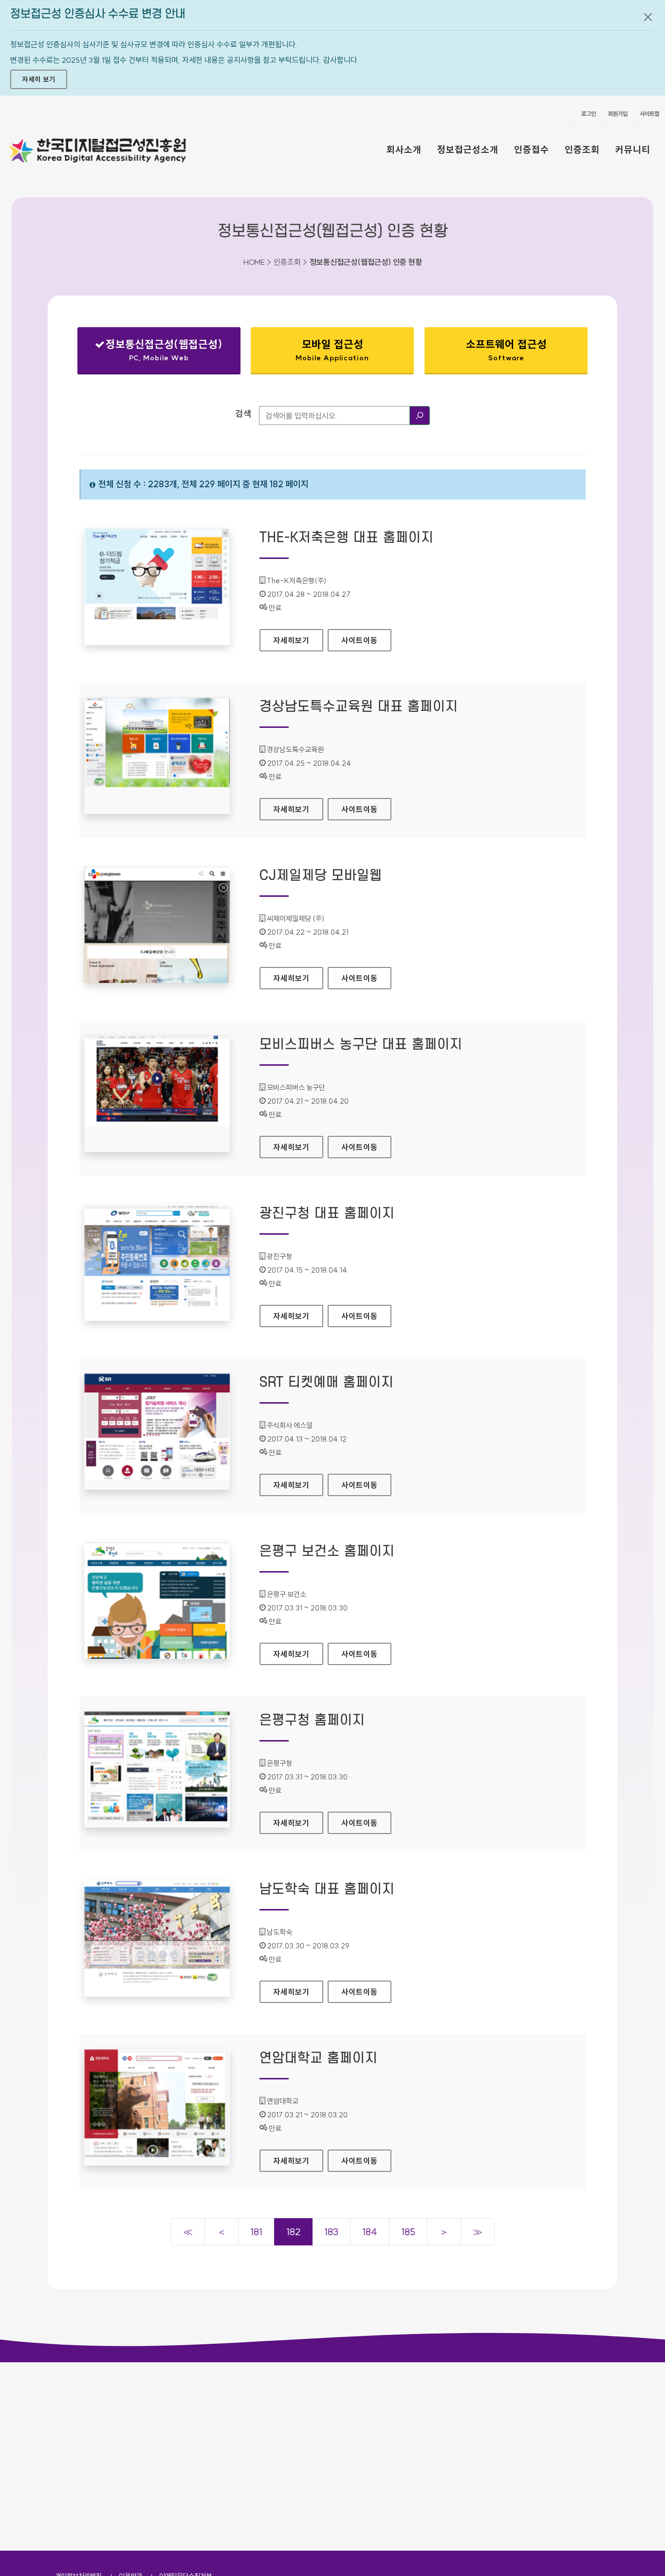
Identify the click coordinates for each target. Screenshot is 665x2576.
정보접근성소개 (468, 149)
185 (408, 2232)
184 (370, 2232)
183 (331, 2232)
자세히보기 (298, 640)
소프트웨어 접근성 (506, 350)
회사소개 (404, 149)
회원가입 (618, 114)
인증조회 (582, 149)
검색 (243, 414)
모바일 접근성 (332, 350)
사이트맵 (649, 114)
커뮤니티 (633, 149)
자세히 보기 (39, 79)
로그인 (589, 114)
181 (256, 2232)
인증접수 (532, 149)
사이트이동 (360, 640)
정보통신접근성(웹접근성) (158, 352)
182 (293, 2232)
